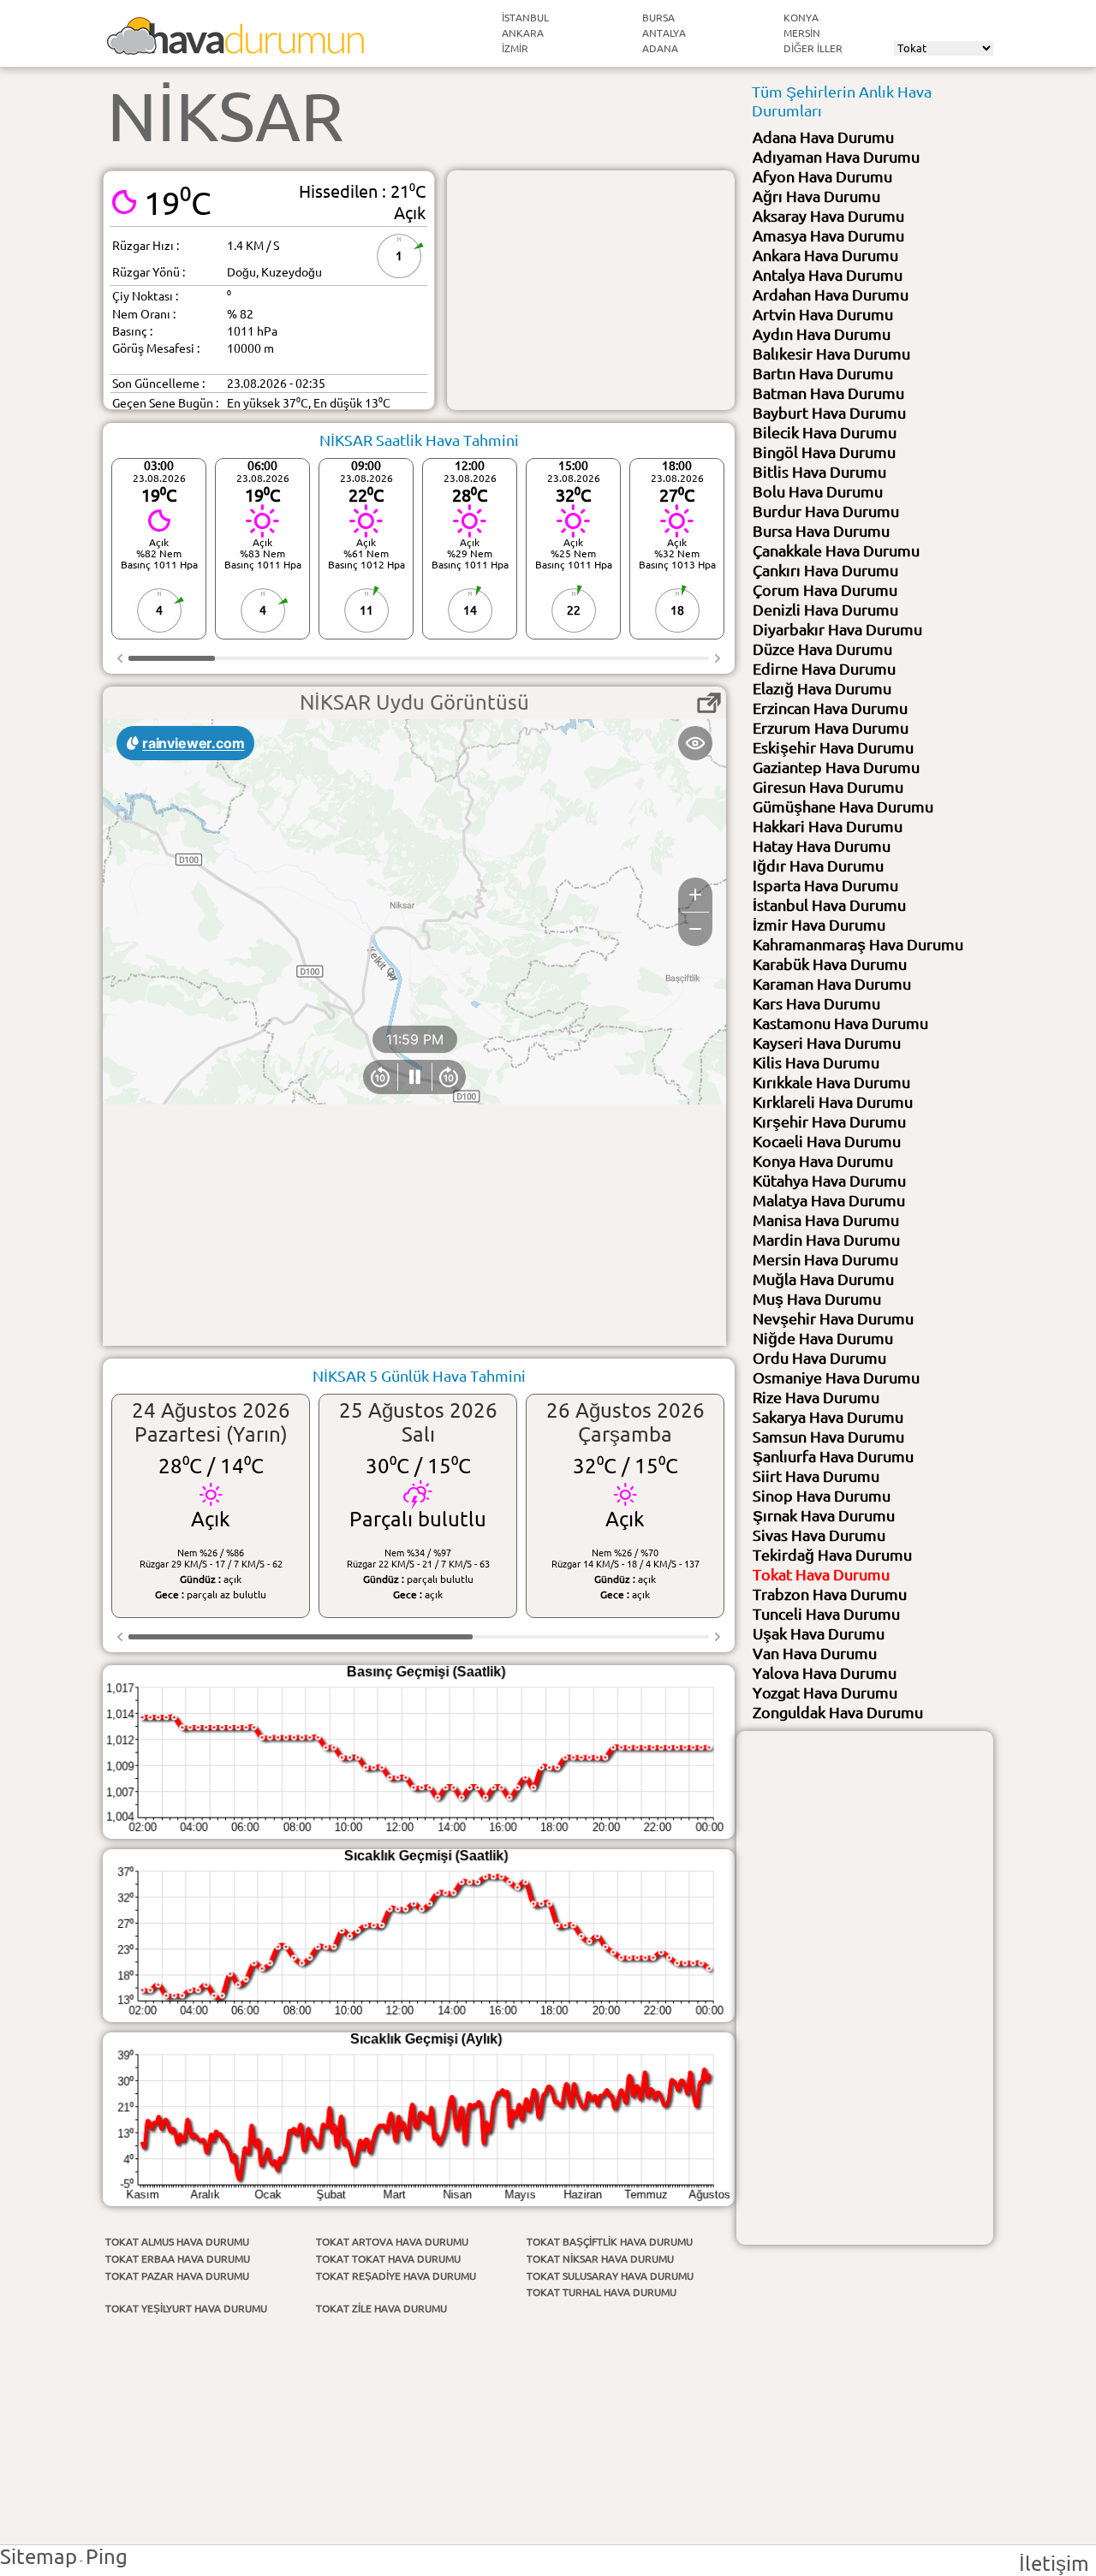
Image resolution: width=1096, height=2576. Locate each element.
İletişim (1054, 2564)
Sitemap (39, 2557)
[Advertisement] (591, 290)
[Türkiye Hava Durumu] (235, 48)
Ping (107, 2557)
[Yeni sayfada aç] (709, 703)
